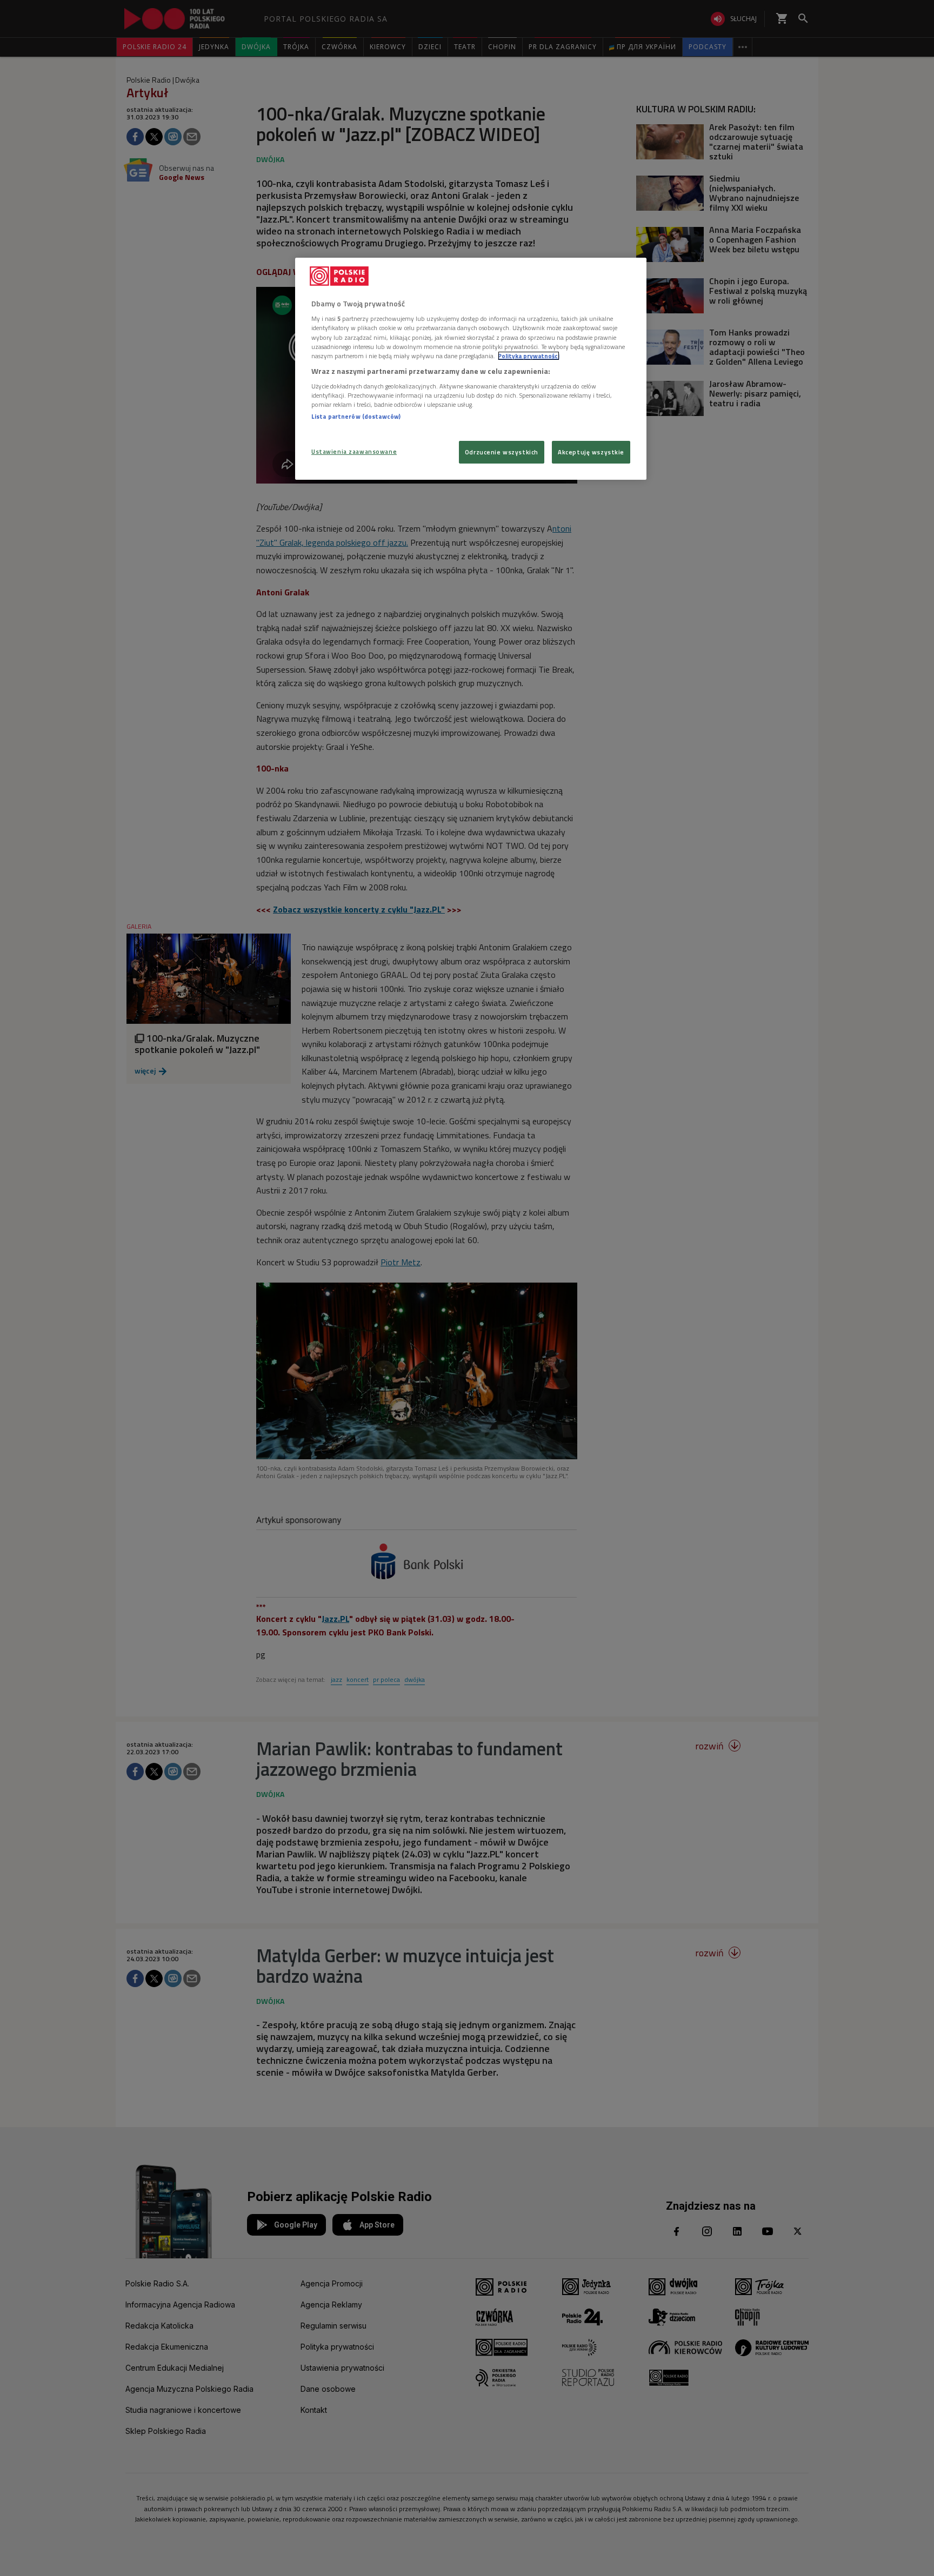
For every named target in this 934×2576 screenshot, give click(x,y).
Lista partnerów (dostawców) (356, 416)
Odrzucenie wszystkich (502, 452)
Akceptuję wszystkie (591, 452)
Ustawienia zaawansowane (354, 451)
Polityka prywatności (529, 356)
